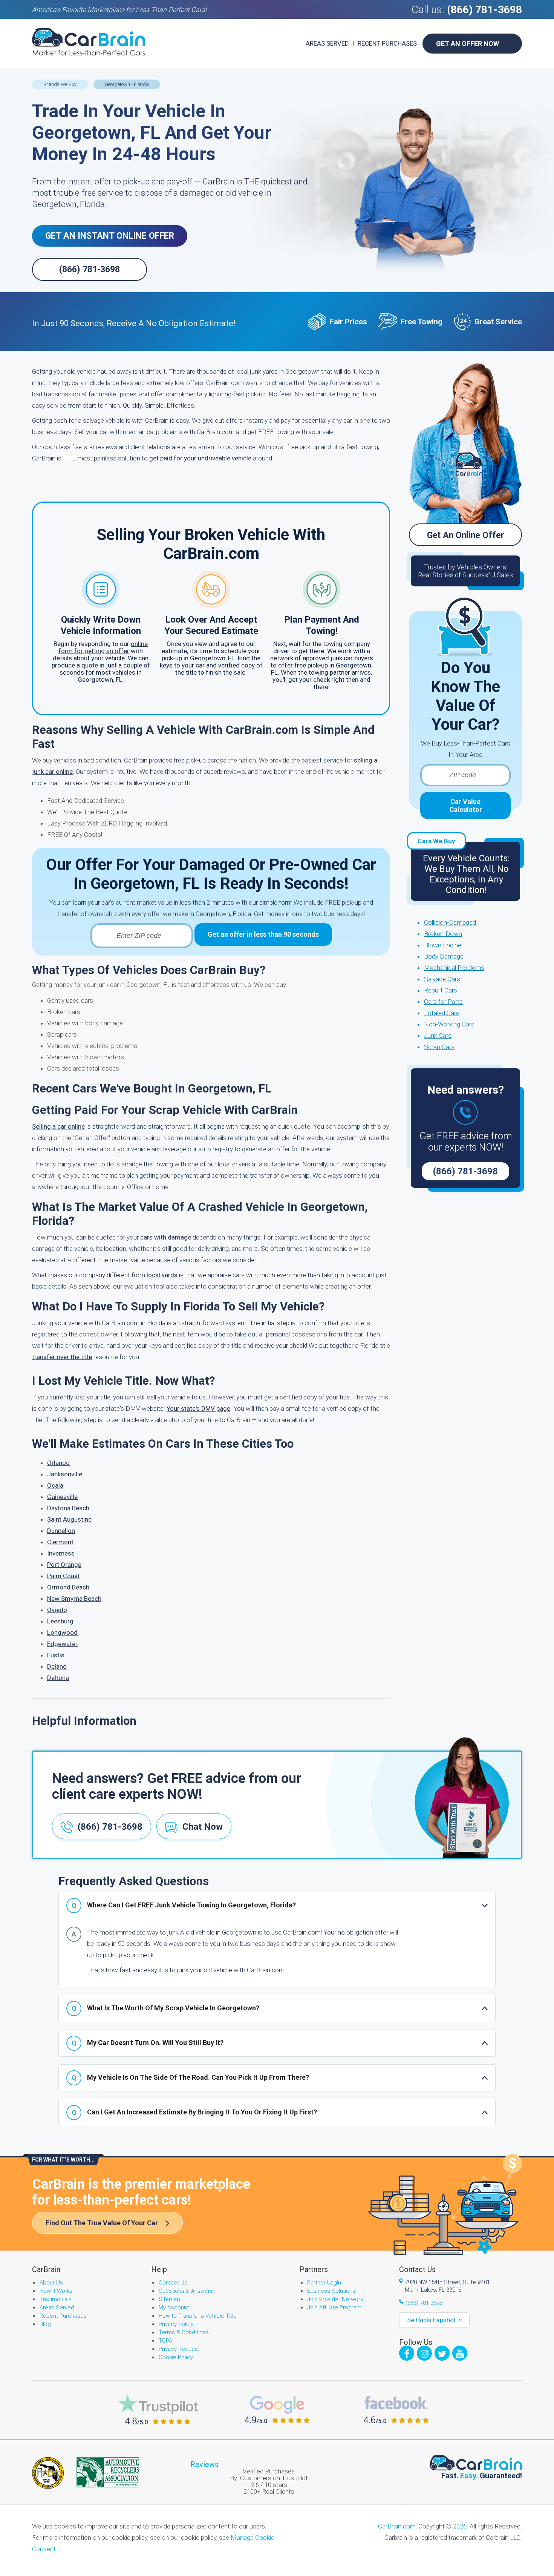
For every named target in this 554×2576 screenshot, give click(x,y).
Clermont (60, 1542)
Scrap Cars (439, 1047)
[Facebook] (407, 2353)
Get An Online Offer (466, 535)
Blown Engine (443, 945)
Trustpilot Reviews (158, 2410)
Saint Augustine (69, 1519)
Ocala (55, 1485)
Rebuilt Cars (441, 990)
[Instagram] (424, 2353)
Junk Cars (438, 1036)
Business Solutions (331, 2291)
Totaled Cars (442, 1013)
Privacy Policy (176, 2324)
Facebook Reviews (396, 2410)
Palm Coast (64, 1576)
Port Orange (64, 1565)
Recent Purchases (387, 43)
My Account (174, 2308)
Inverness (61, 1553)
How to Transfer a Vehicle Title (198, 2316)
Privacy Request (179, 2349)
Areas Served (327, 43)
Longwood (62, 1632)
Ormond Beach (68, 1587)
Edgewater (62, 1644)
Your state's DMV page (198, 1408)
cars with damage (166, 1237)
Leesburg (60, 1621)
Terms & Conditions (184, 2332)
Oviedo (57, 1610)
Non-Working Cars (449, 1024)
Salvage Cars (442, 979)
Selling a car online (58, 1126)
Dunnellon (61, 1531)
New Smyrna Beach (74, 1599)
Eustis (56, 1655)
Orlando (58, 1463)
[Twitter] (442, 2353)
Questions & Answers (186, 2291)
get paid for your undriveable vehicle (200, 458)
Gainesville (62, 1497)
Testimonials (56, 2299)
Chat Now (203, 1827)
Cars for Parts (443, 1002)
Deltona (58, 1678)
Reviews (204, 2464)
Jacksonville (65, 1474)
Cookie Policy (176, 2357)
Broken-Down (443, 934)
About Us (51, 2283)
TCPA (165, 2341)
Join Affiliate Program (334, 2308)
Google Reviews (277, 2410)
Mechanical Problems (454, 968)
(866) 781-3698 (484, 10)
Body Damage (444, 956)
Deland (57, 1666)
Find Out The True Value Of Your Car (102, 2223)
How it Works (56, 2291)
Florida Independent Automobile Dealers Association (48, 2473)
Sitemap (169, 2299)
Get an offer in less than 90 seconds (263, 934)
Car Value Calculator (466, 805)
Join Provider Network (335, 2299)
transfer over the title (62, 1357)
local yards (162, 1275)
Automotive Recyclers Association (108, 2472)
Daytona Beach (68, 1508)
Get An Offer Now (468, 44)
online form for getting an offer (103, 647)
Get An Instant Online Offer (110, 236)
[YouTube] (460, 2353)
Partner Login (324, 2283)
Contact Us (173, 2283)
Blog (45, 2324)
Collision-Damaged (450, 922)
